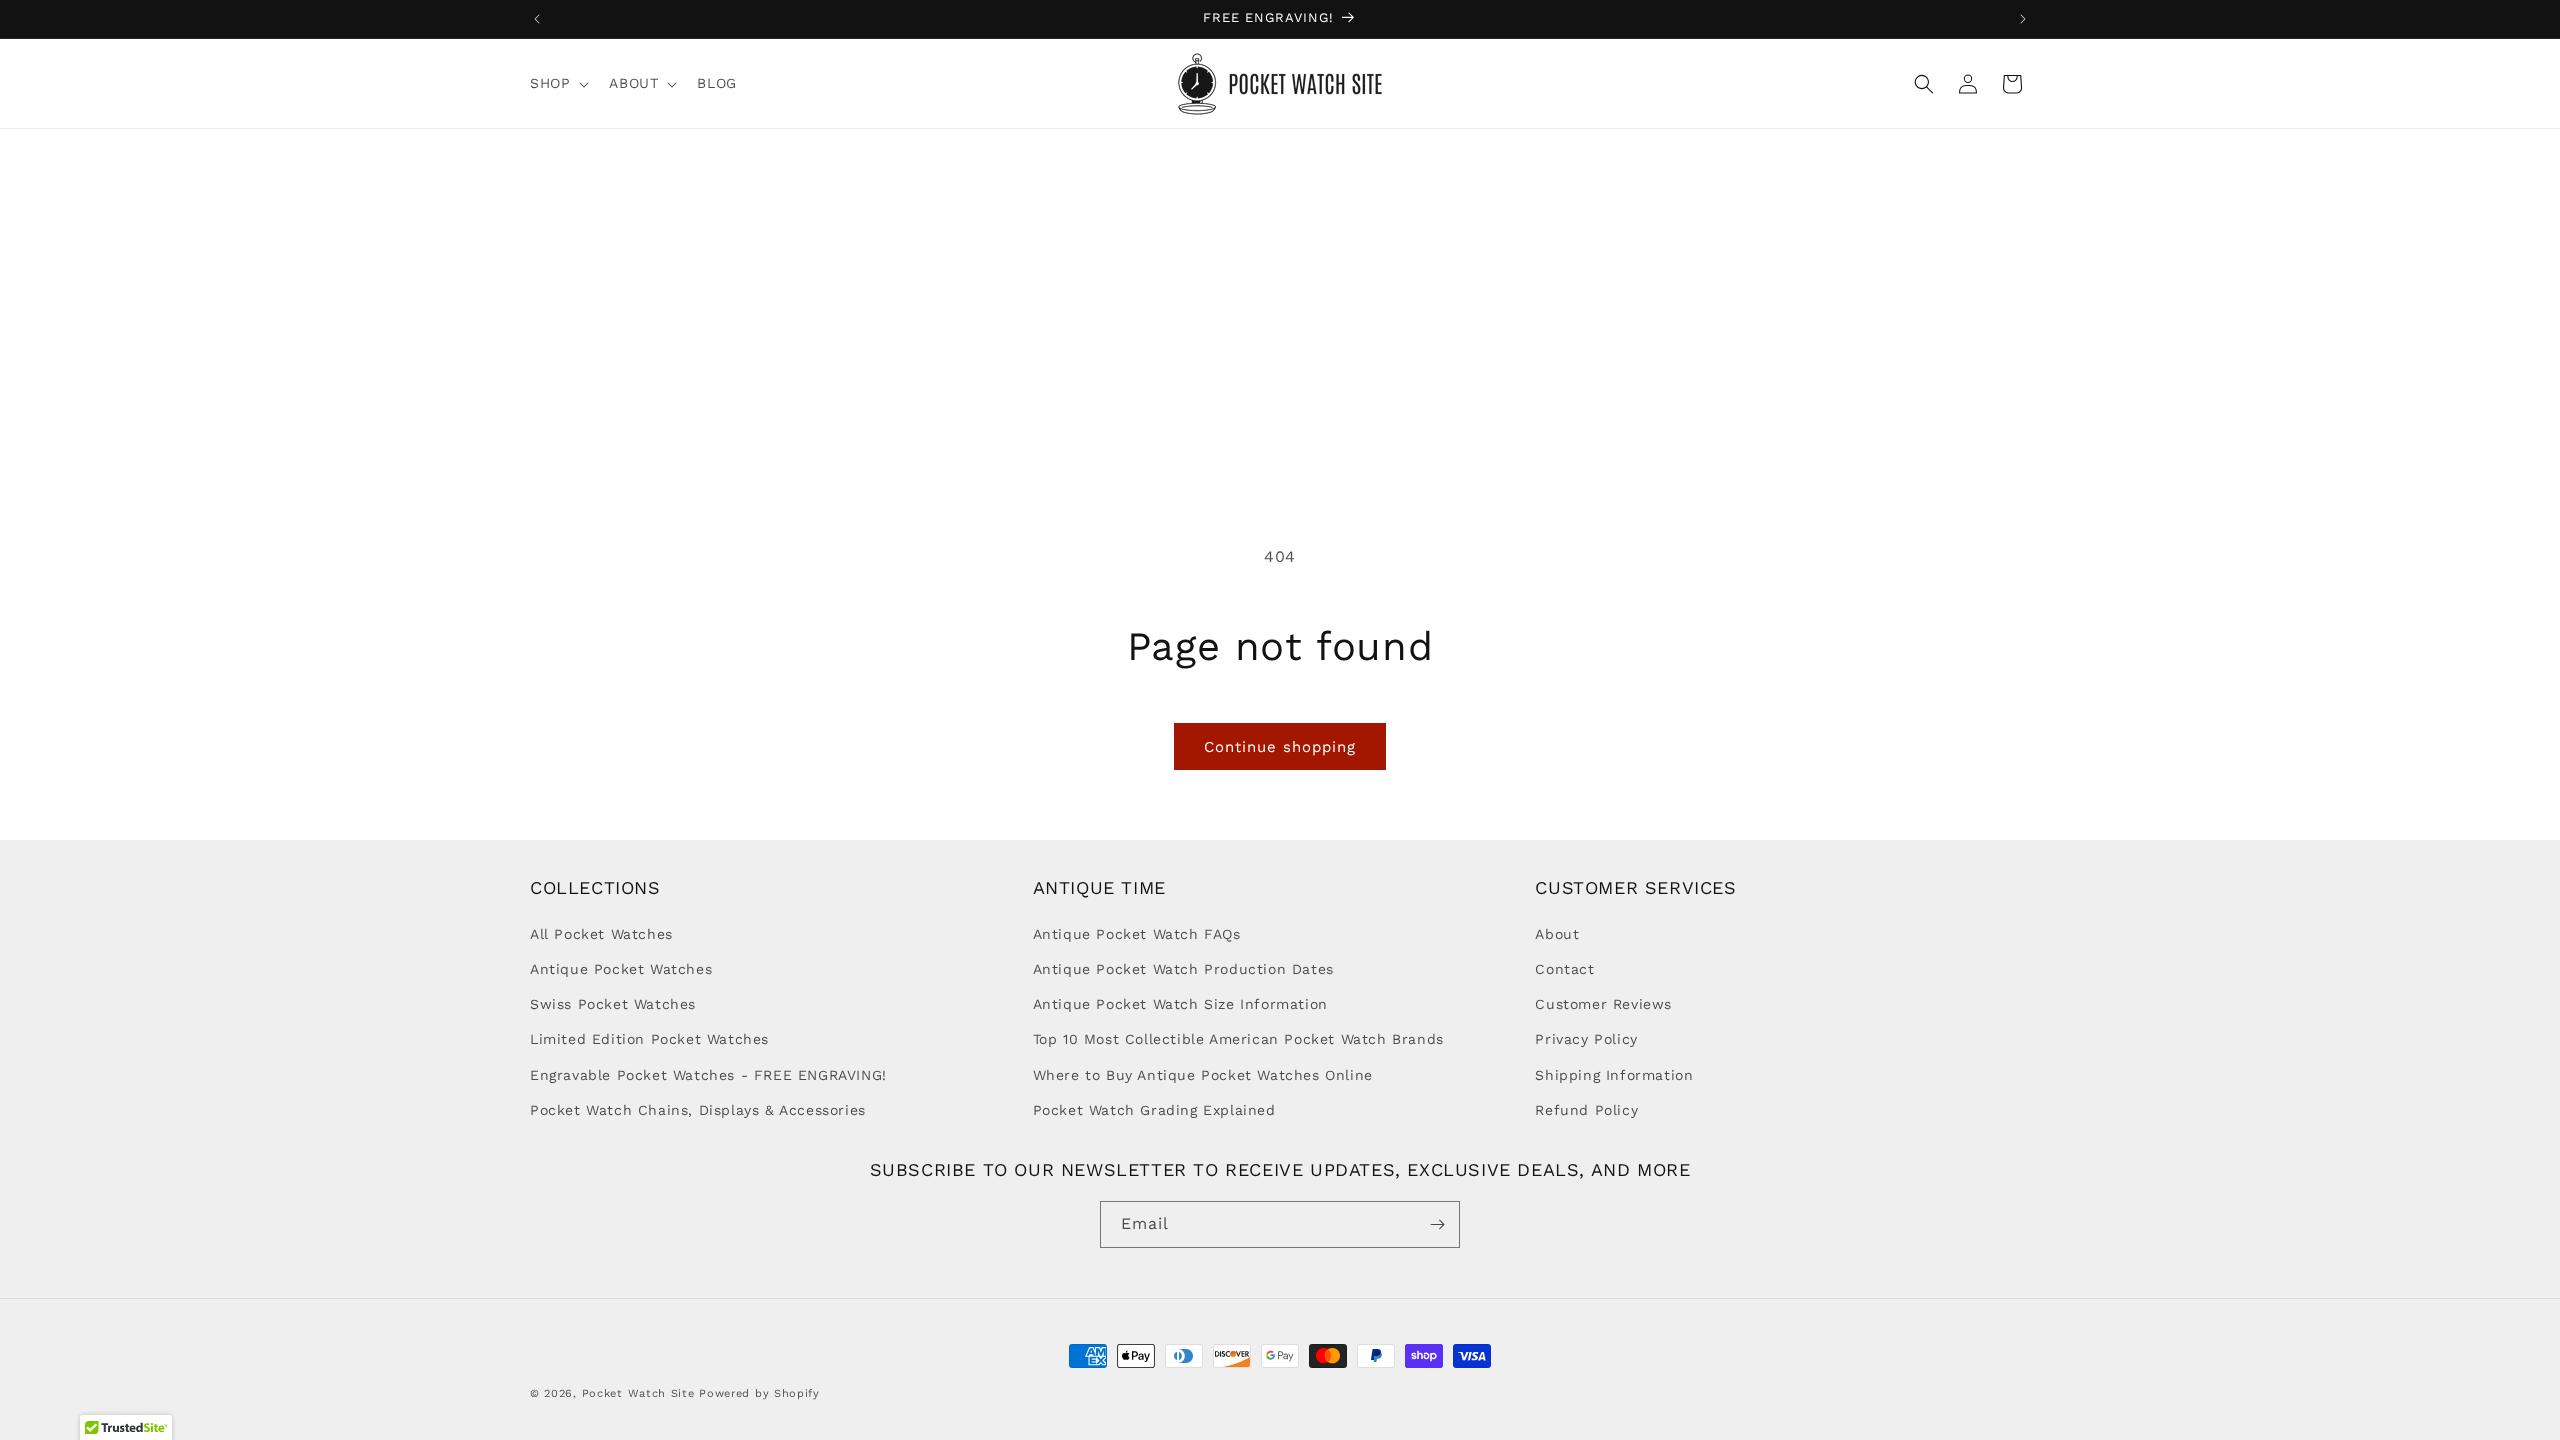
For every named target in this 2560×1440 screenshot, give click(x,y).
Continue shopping (1280, 747)
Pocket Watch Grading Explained (1154, 1110)
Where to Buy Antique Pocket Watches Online (1203, 1075)
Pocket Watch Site (638, 1393)
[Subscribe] (1437, 1224)
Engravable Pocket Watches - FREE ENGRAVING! (708, 1075)
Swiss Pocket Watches (613, 1004)
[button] (557, 83)
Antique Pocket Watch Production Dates (1183, 969)
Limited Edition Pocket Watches (649, 1039)
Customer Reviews (1603, 1004)
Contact (1564, 969)
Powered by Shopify (759, 1393)
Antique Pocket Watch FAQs (1137, 934)
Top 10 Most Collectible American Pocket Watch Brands (1238, 1039)
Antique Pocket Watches (621, 969)
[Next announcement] (2023, 19)
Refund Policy (1586, 1110)
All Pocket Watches (601, 934)
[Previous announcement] (537, 19)
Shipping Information (1614, 1075)
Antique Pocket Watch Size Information (1180, 1004)
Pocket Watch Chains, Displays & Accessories (698, 1110)
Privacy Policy (1586, 1039)
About (1557, 934)
